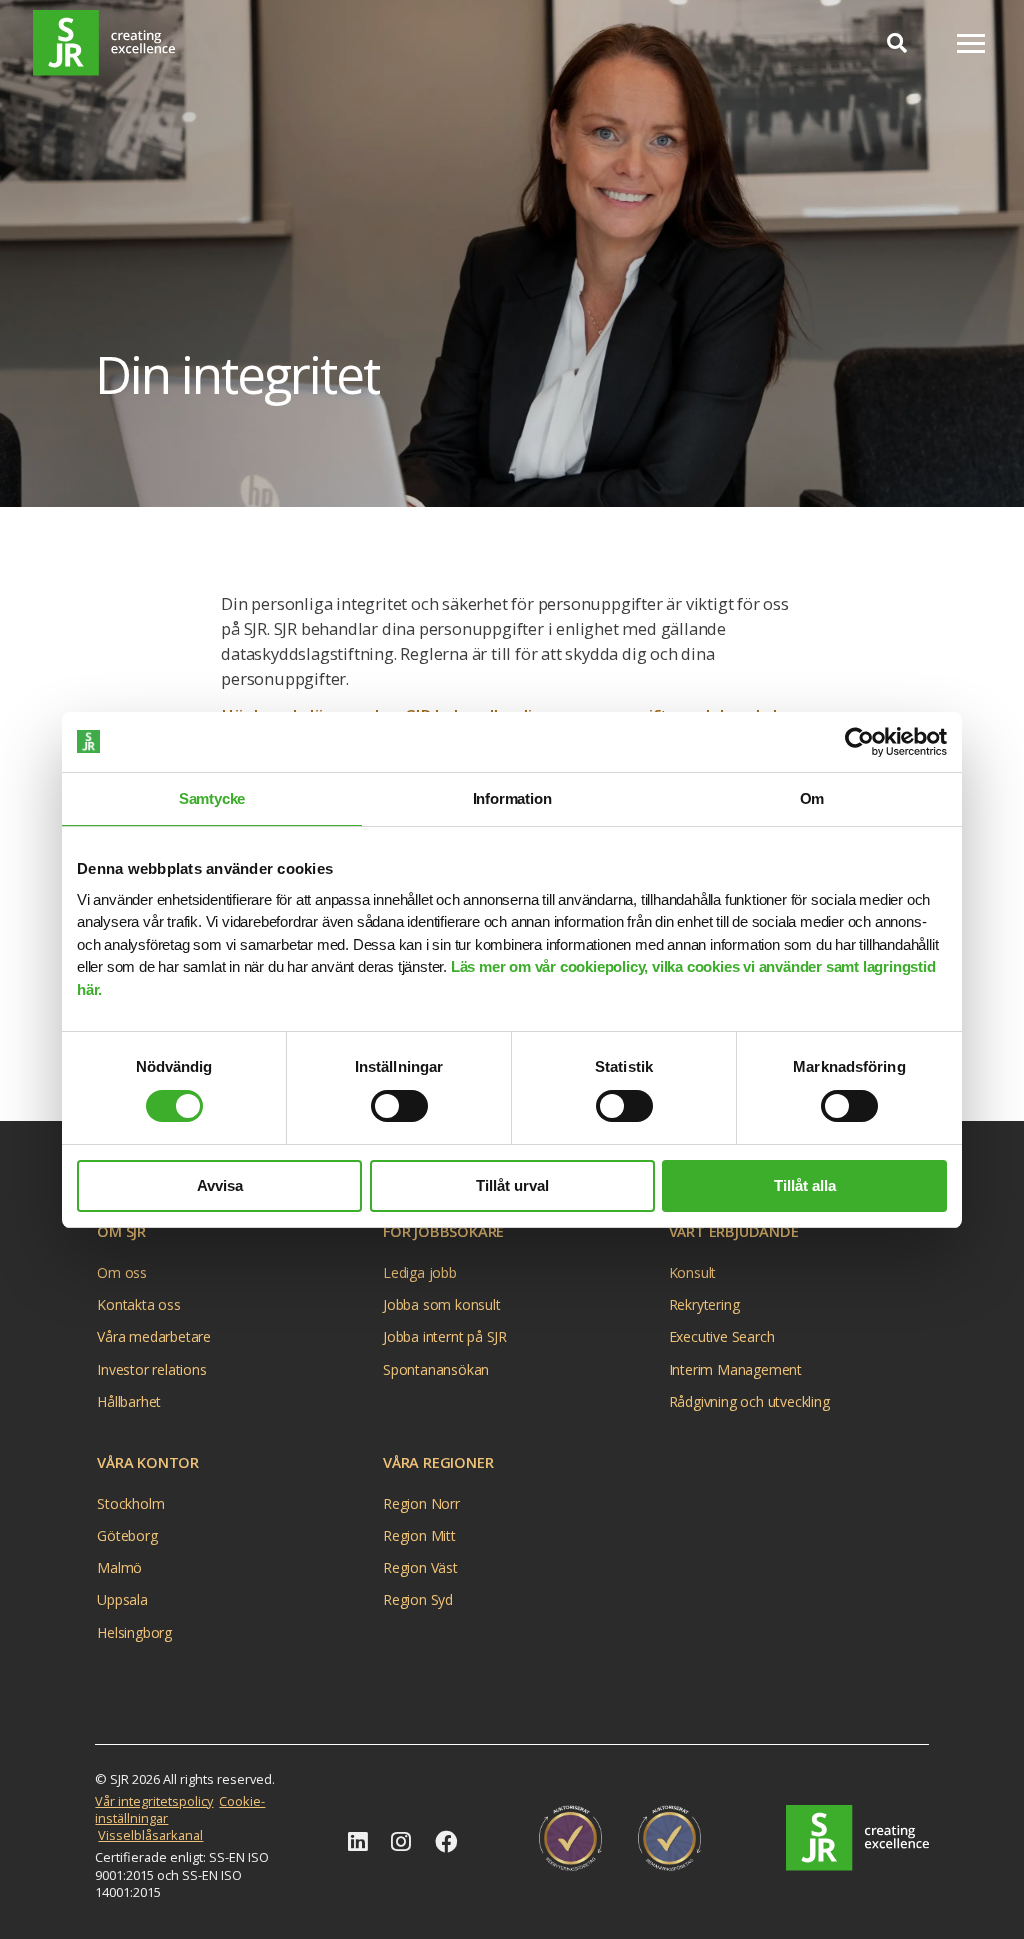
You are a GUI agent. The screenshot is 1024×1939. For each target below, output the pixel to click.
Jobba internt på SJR (445, 1336)
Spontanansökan (436, 1369)
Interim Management (735, 1369)
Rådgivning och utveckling (749, 1401)
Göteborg (127, 1535)
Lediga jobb (420, 1272)
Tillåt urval (512, 1185)
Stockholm (130, 1503)
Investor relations (151, 1369)
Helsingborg (134, 1632)
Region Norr (421, 1503)
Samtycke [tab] (212, 798)
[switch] (399, 1106)
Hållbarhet (129, 1401)
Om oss (122, 1272)
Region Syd (418, 1599)
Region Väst (420, 1567)
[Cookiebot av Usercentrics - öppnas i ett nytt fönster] (859, 742)
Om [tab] (812, 798)
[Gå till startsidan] (857, 1838)
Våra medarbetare (154, 1336)
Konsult (693, 1272)
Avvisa (220, 1185)
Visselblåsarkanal (150, 1835)
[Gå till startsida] (104, 43)
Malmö (119, 1567)
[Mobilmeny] (971, 43)
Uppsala (122, 1599)
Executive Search (722, 1336)
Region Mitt (419, 1535)
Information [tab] (512, 798)
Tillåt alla (805, 1185)
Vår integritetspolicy (154, 1801)
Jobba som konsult (442, 1304)
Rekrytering (704, 1304)
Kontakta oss (139, 1304)
